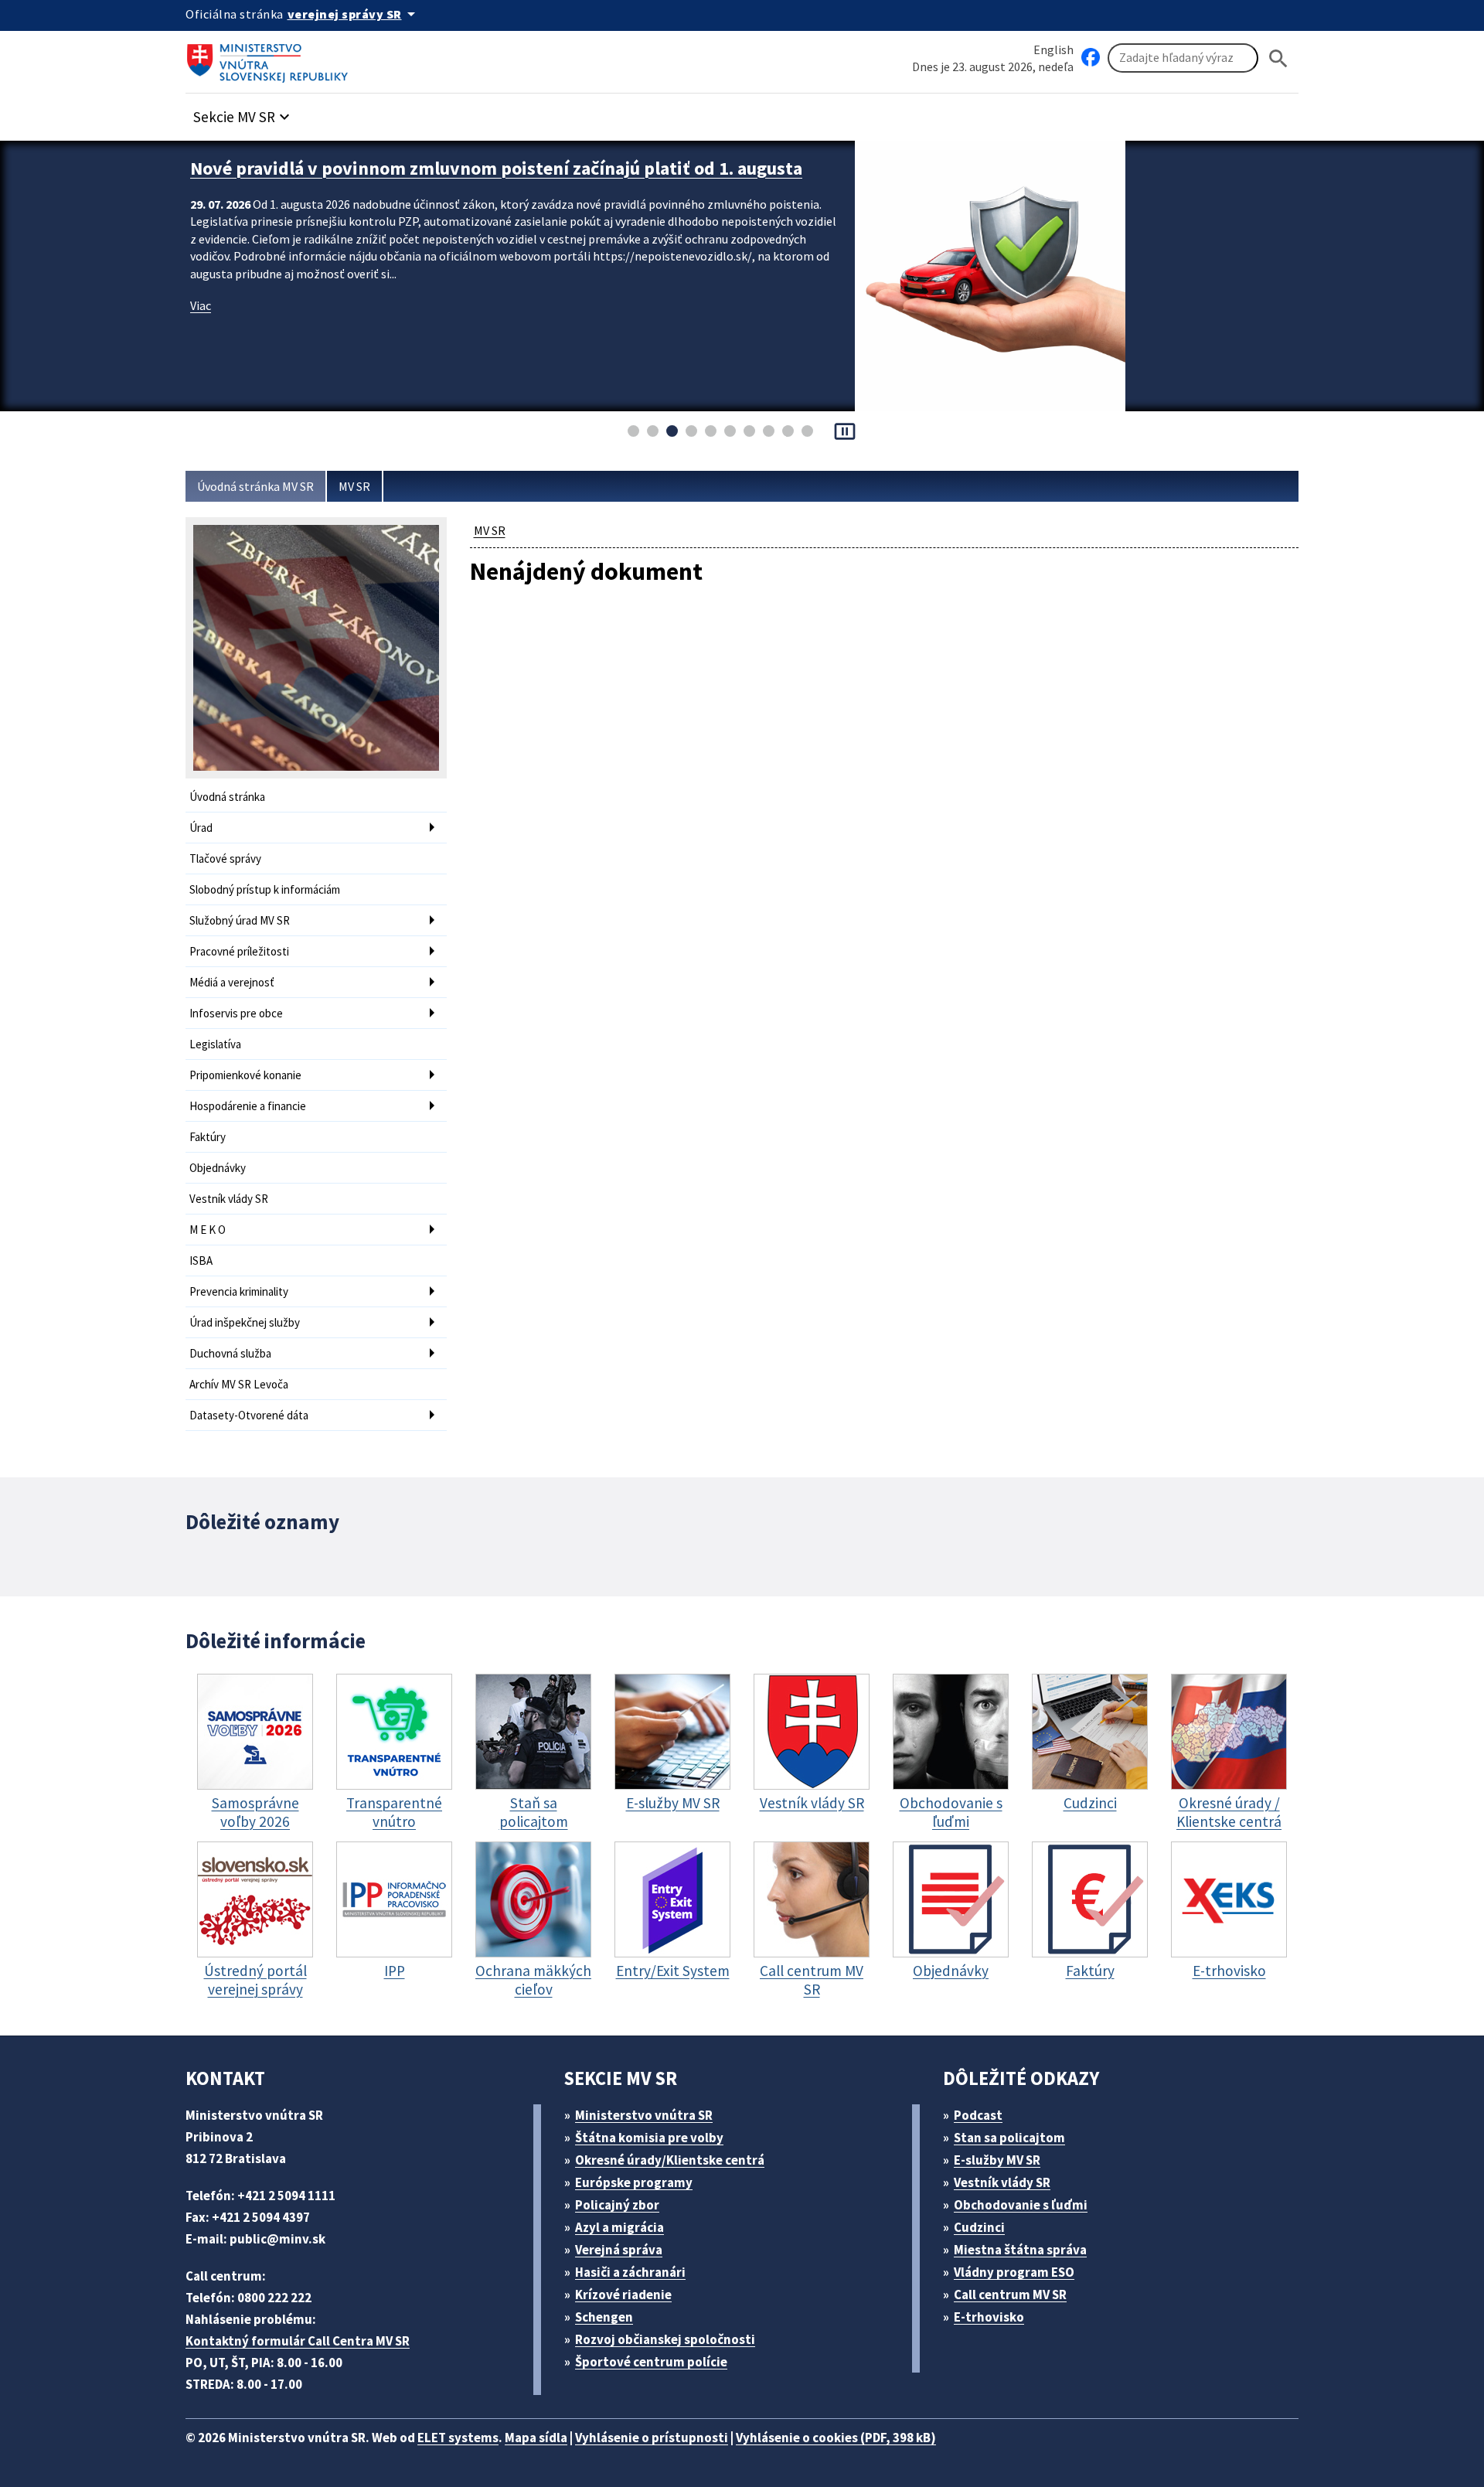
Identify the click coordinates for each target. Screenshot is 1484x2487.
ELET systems (458, 2438)
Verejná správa (619, 2250)
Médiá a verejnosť (232, 982)
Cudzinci (979, 2227)
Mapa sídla (536, 2438)
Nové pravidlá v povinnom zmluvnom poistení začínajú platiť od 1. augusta (496, 168)
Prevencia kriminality (239, 1291)
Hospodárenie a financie (248, 1106)
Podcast (978, 2115)
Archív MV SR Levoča (239, 1384)
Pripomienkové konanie (245, 1075)
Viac (201, 305)
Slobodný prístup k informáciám (265, 889)
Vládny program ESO (1014, 2272)
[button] (243, 112)
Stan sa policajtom (1009, 2138)
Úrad (201, 828)
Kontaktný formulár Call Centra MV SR (298, 2341)
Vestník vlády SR (229, 1199)
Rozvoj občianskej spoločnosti (665, 2339)
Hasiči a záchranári (630, 2272)
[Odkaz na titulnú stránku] (271, 58)
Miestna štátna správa (1020, 2250)
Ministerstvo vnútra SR (644, 2115)
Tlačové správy (225, 859)
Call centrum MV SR (1010, 2295)
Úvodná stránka (227, 797)
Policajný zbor (617, 2205)
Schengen (604, 2317)
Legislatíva (215, 1044)
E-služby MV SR (997, 2160)
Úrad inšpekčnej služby (245, 1322)
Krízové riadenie (623, 2295)
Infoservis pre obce (236, 1013)
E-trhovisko (989, 2317)
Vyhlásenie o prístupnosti (652, 2438)
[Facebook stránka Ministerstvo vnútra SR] (1091, 58)
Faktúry (208, 1137)
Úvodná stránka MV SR (255, 486)
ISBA (201, 1261)
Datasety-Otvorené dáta (249, 1415)
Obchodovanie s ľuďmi (1021, 2205)
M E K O (208, 1230)
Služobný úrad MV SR (240, 920)
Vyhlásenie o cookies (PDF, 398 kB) (836, 2438)
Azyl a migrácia (619, 2227)
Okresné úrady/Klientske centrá (670, 2160)
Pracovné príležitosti (239, 951)
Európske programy (634, 2182)
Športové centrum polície (651, 2362)
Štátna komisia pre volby (649, 2138)
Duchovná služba (230, 1353)
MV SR (354, 486)
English (1053, 49)
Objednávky (218, 1168)
